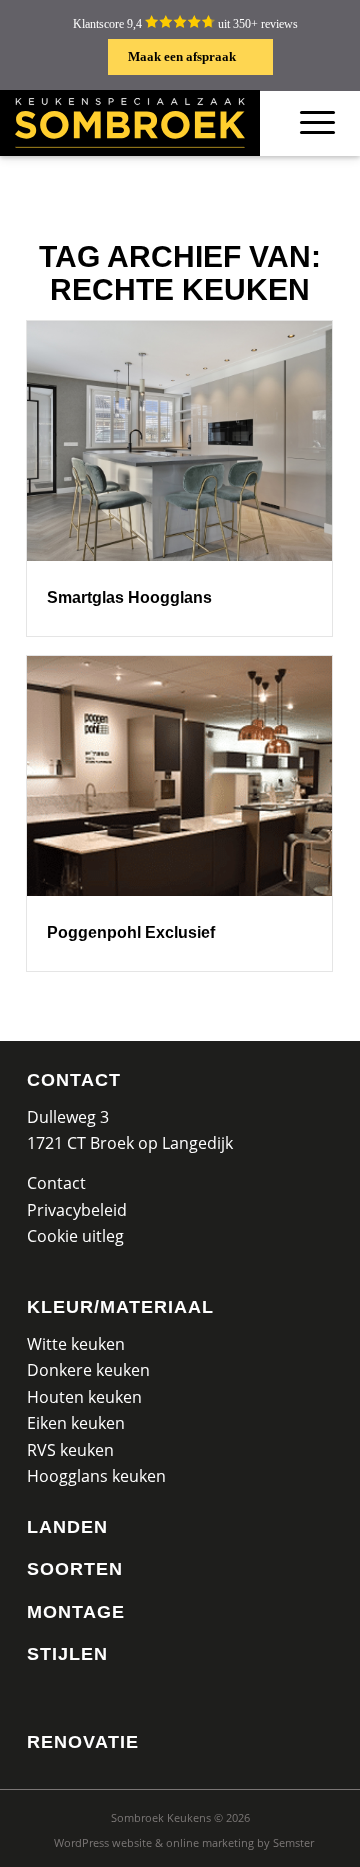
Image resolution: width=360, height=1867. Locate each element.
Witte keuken (76, 1344)
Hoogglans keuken (96, 1476)
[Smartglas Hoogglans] (179, 441)
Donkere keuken (88, 1370)
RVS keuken (70, 1450)
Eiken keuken (76, 1423)
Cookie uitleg (75, 1236)
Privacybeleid (77, 1210)
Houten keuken (84, 1397)
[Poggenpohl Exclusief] (179, 776)
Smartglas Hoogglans (129, 597)
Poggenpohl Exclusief (131, 932)
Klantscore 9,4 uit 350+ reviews (185, 24)
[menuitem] (183, 1843)
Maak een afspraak (182, 56)
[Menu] (317, 122)
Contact (74, 1080)
